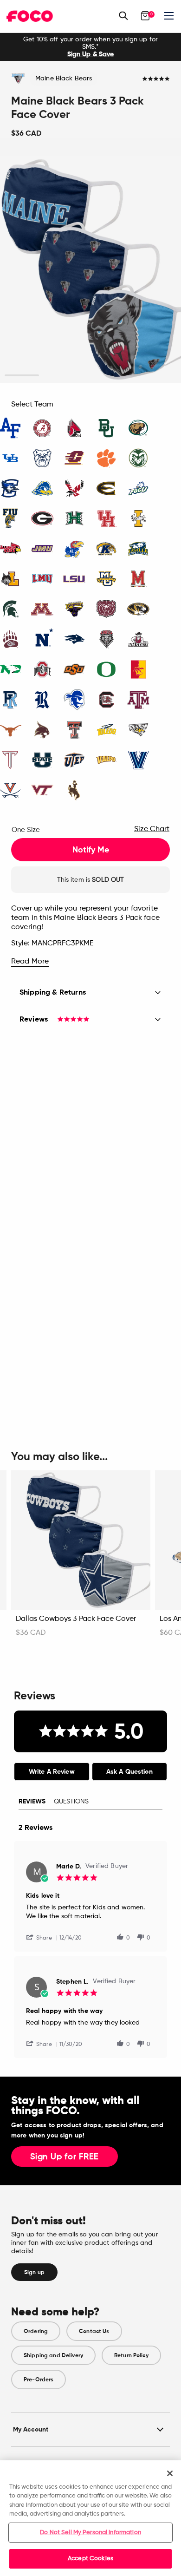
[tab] (52, 1772)
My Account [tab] (31, 2429)
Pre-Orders (39, 2379)
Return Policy (131, 2355)
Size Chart (152, 829)
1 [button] (22, 376)
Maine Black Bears (64, 79)
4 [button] (125, 376)
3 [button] (91, 376)
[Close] (170, 2473)
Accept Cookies (90, 2559)
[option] (90, 47)
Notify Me (91, 850)
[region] (90, 2518)
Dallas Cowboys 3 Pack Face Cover (76, 1619)
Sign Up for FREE (65, 2157)
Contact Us (94, 2331)
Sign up (34, 2272)
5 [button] (159, 376)
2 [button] (56, 376)
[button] (43, 1937)
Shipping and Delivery (53, 2355)
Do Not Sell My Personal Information (90, 2533)
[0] (145, 16)
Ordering (36, 2331)
